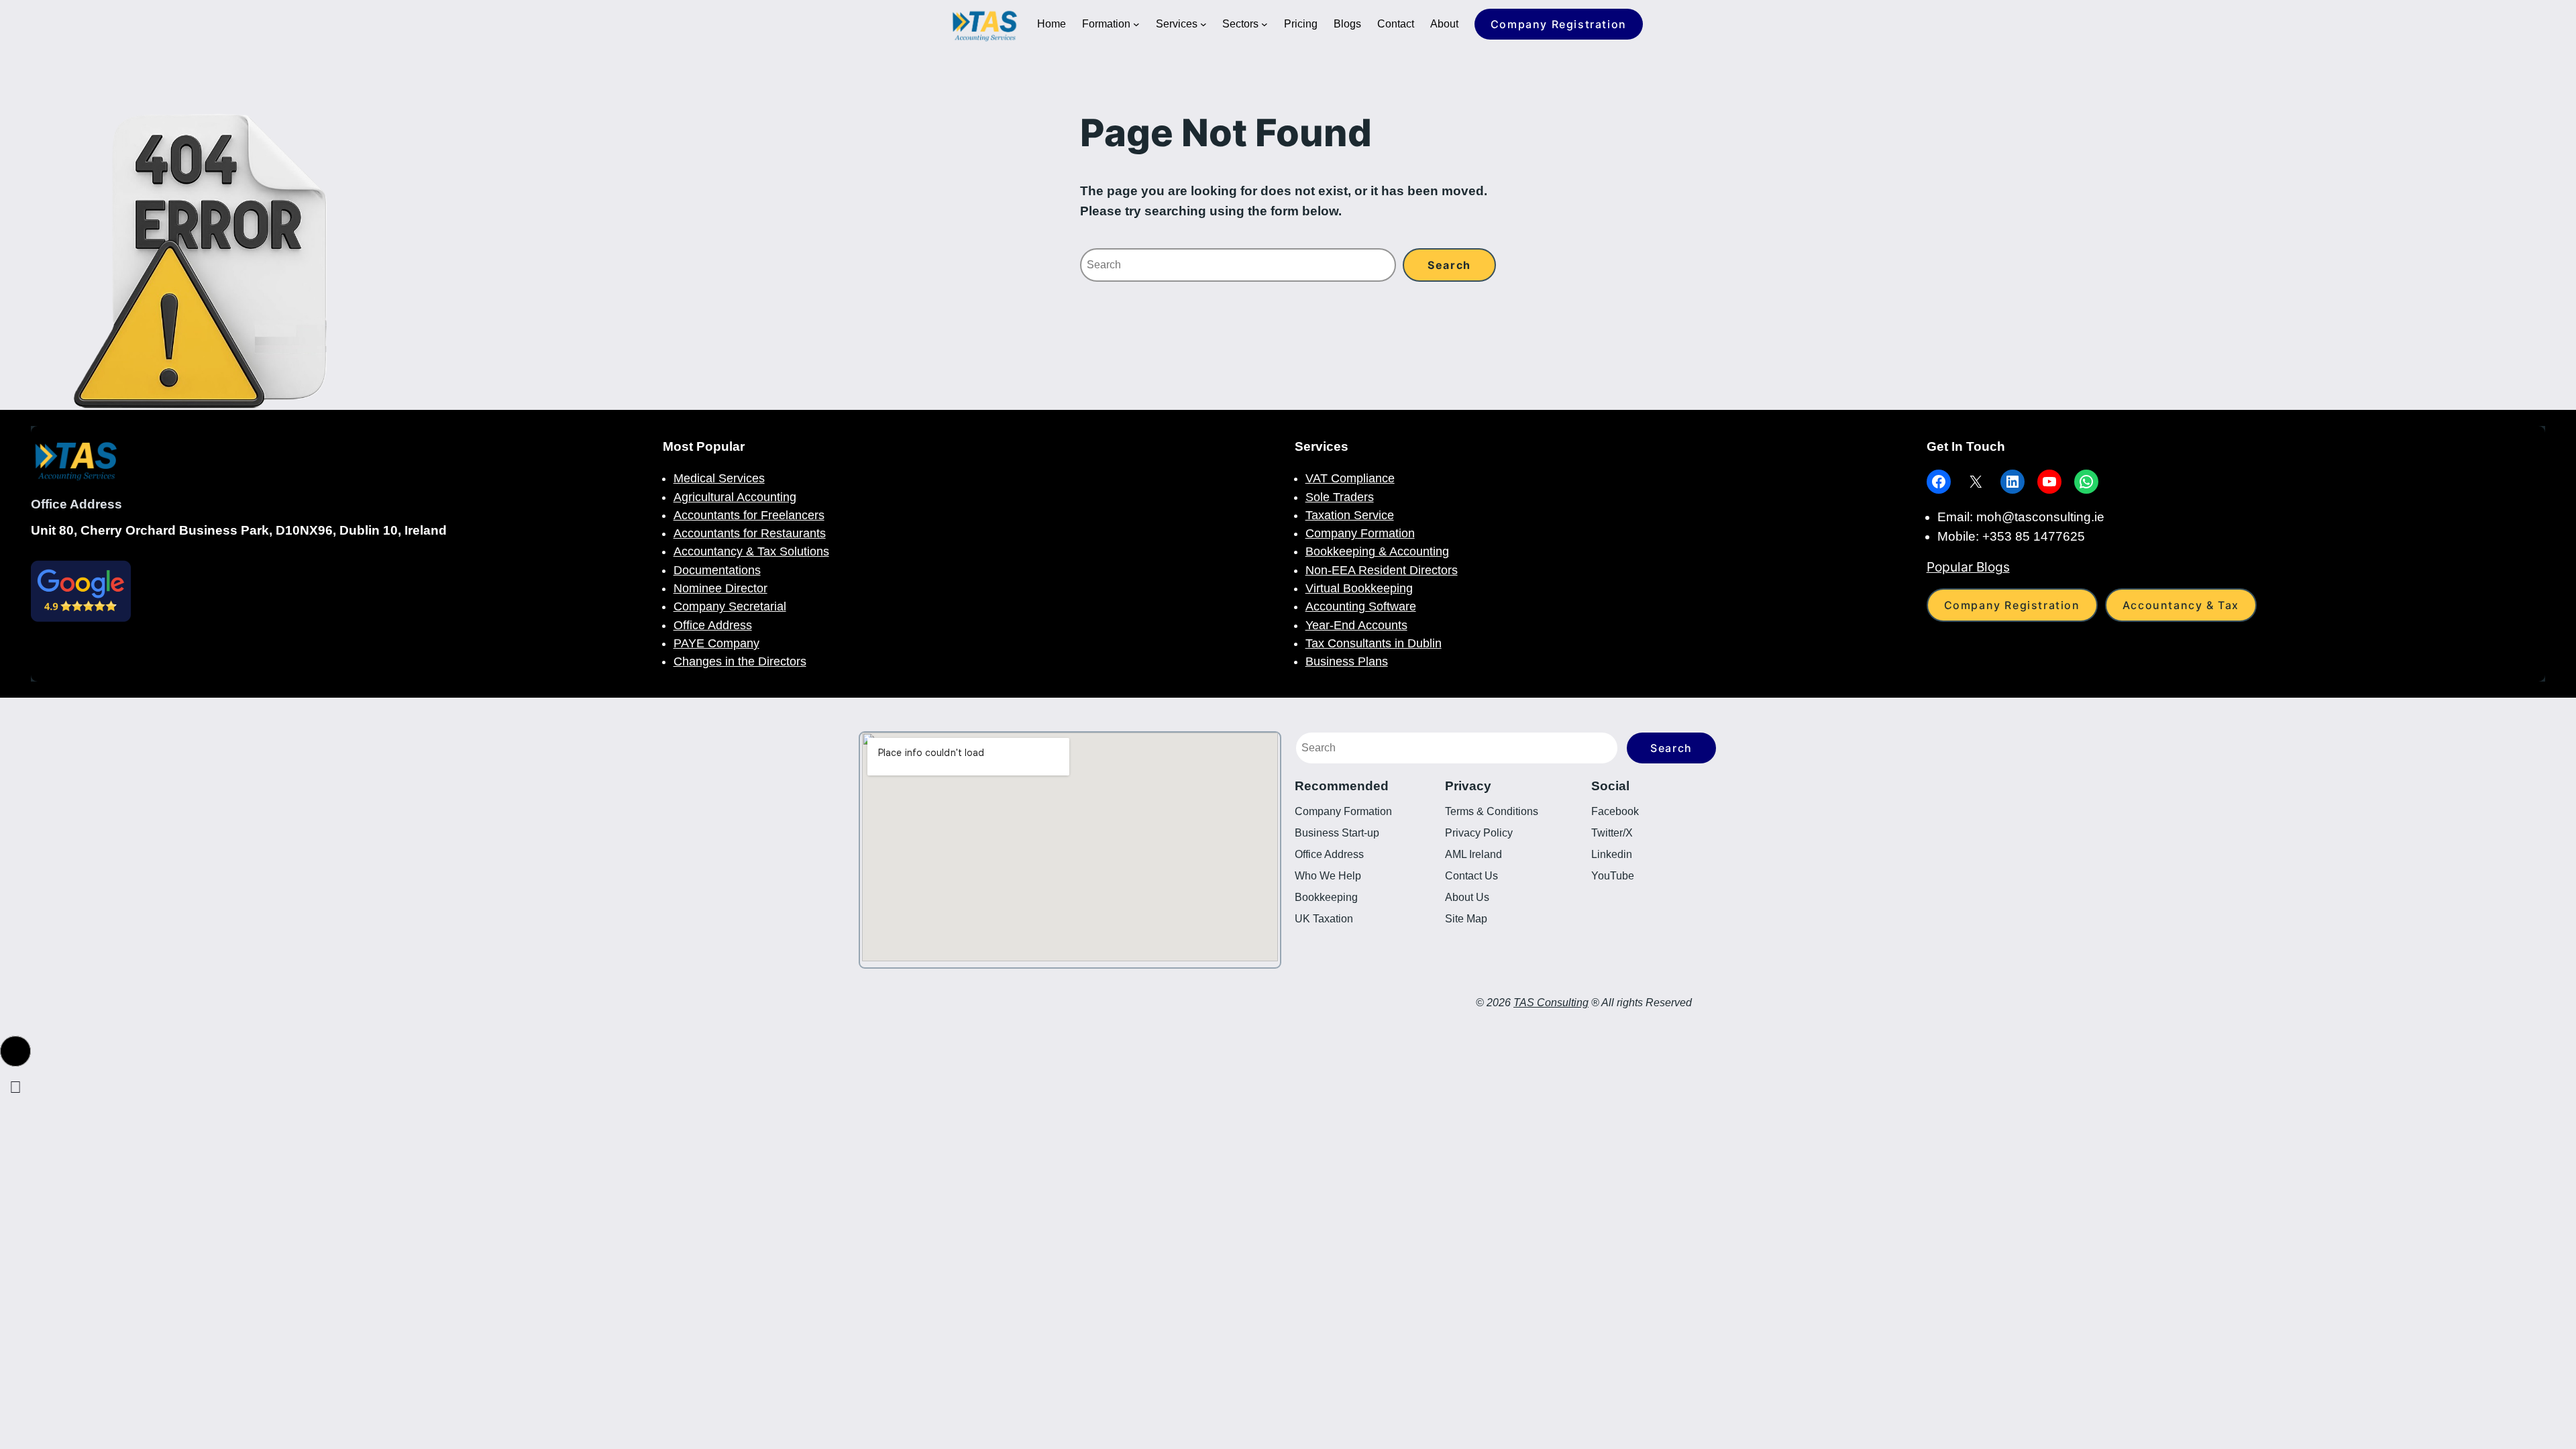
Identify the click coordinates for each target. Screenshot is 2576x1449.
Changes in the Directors (740, 661)
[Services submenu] (1203, 24)
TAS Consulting (1551, 1003)
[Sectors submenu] (1265, 24)
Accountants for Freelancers (749, 515)
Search (1671, 748)
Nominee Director (720, 588)
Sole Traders (1340, 497)
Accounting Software (1361, 606)
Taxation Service (1350, 515)
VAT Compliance (1350, 478)
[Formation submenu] (1136, 24)
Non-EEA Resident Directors (1382, 570)
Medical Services (719, 478)
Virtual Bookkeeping (1359, 588)
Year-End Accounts (1356, 625)
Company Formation (1360, 533)
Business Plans (1347, 661)
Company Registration (1559, 24)
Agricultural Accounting (735, 497)
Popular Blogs (1968, 567)
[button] (15, 1051)
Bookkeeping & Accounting (1377, 551)
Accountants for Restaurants (750, 533)
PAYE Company (716, 643)
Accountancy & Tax (2181, 605)
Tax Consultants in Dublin (1374, 643)
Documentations (717, 570)
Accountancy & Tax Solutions (751, 551)
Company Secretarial (730, 606)
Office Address (713, 625)
